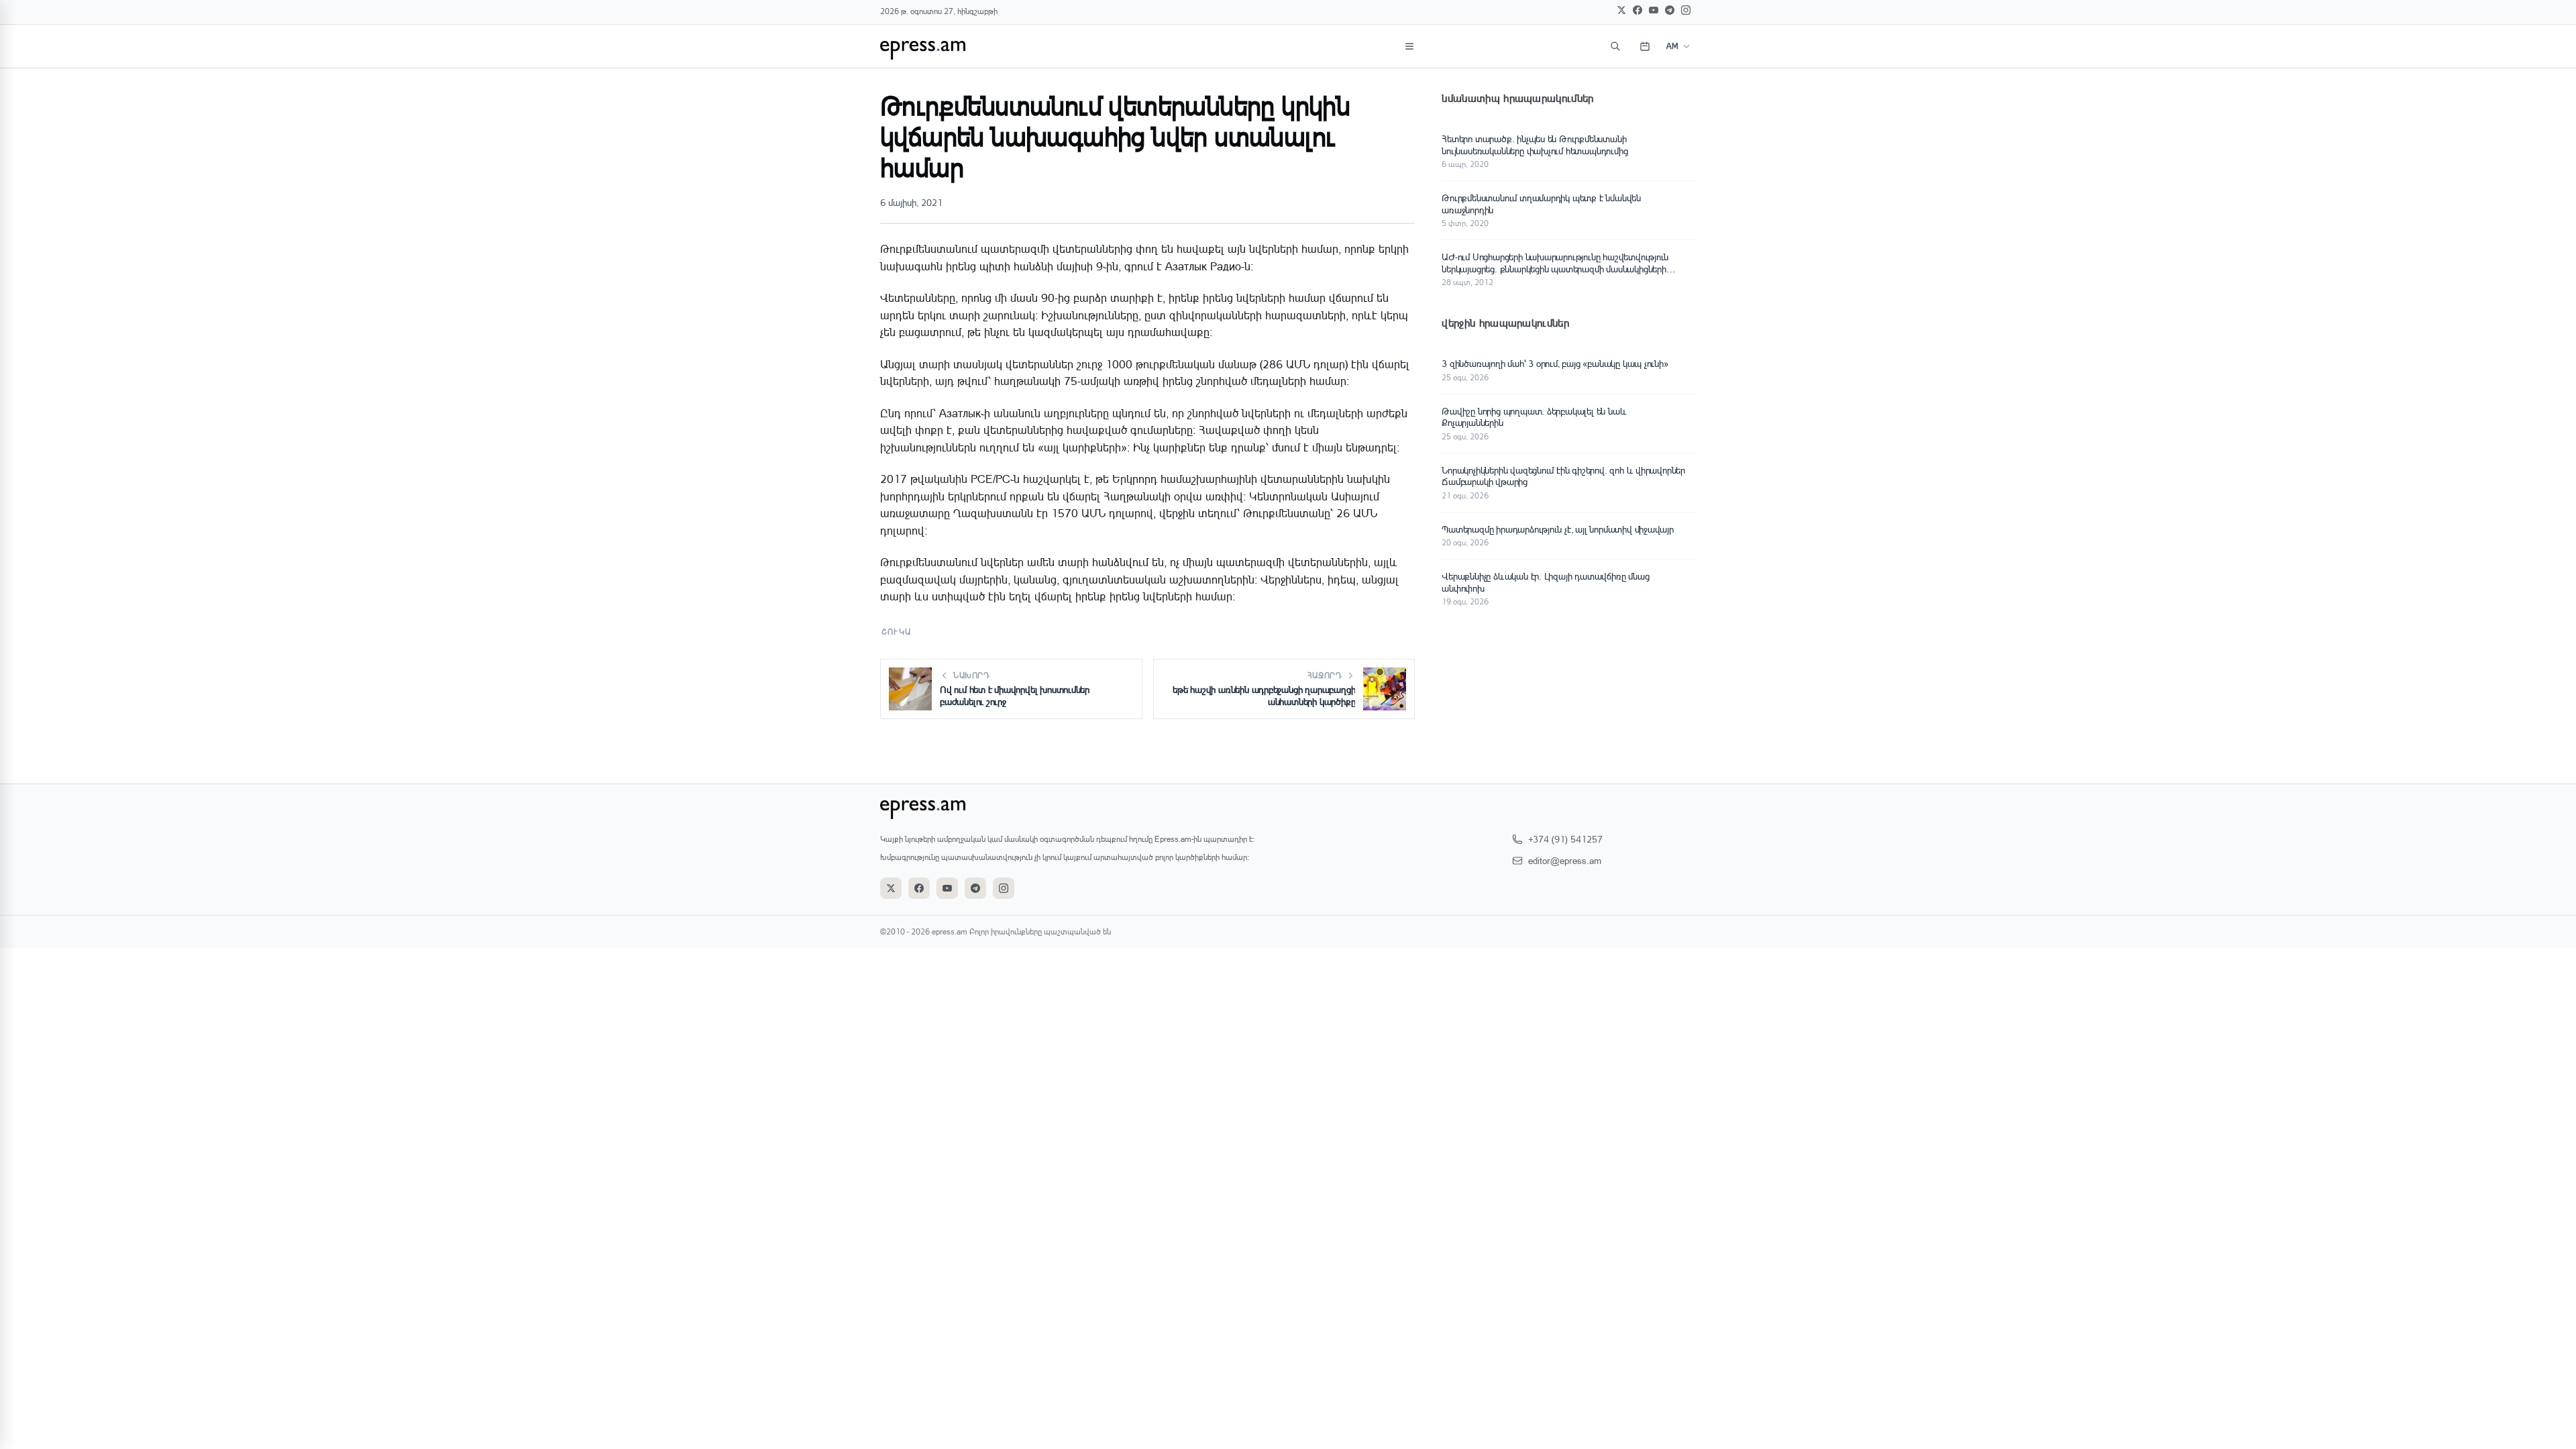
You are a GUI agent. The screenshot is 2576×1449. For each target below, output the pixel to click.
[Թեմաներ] (1409, 46)
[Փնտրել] (1615, 46)
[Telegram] (1670, 10)
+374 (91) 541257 (1565, 839)
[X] (1621, 10)
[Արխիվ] (1645, 46)
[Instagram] (1686, 10)
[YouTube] (1654, 10)
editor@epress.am (1565, 860)
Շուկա (896, 632)
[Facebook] (1638, 10)
